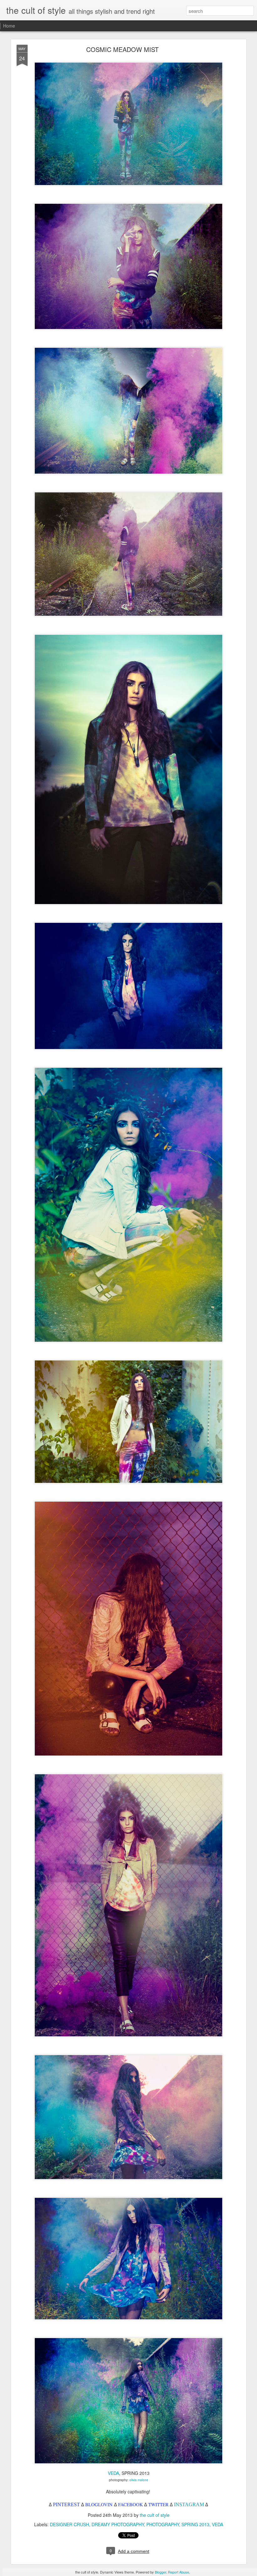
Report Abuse (178, 2572)
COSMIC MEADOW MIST (122, 49)
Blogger (160, 2572)
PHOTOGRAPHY (163, 2524)
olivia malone (139, 2480)
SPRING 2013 (195, 2524)
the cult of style (155, 2515)
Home (9, 26)
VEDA (113, 2473)
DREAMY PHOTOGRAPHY (118, 2524)
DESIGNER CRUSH (69, 2524)
